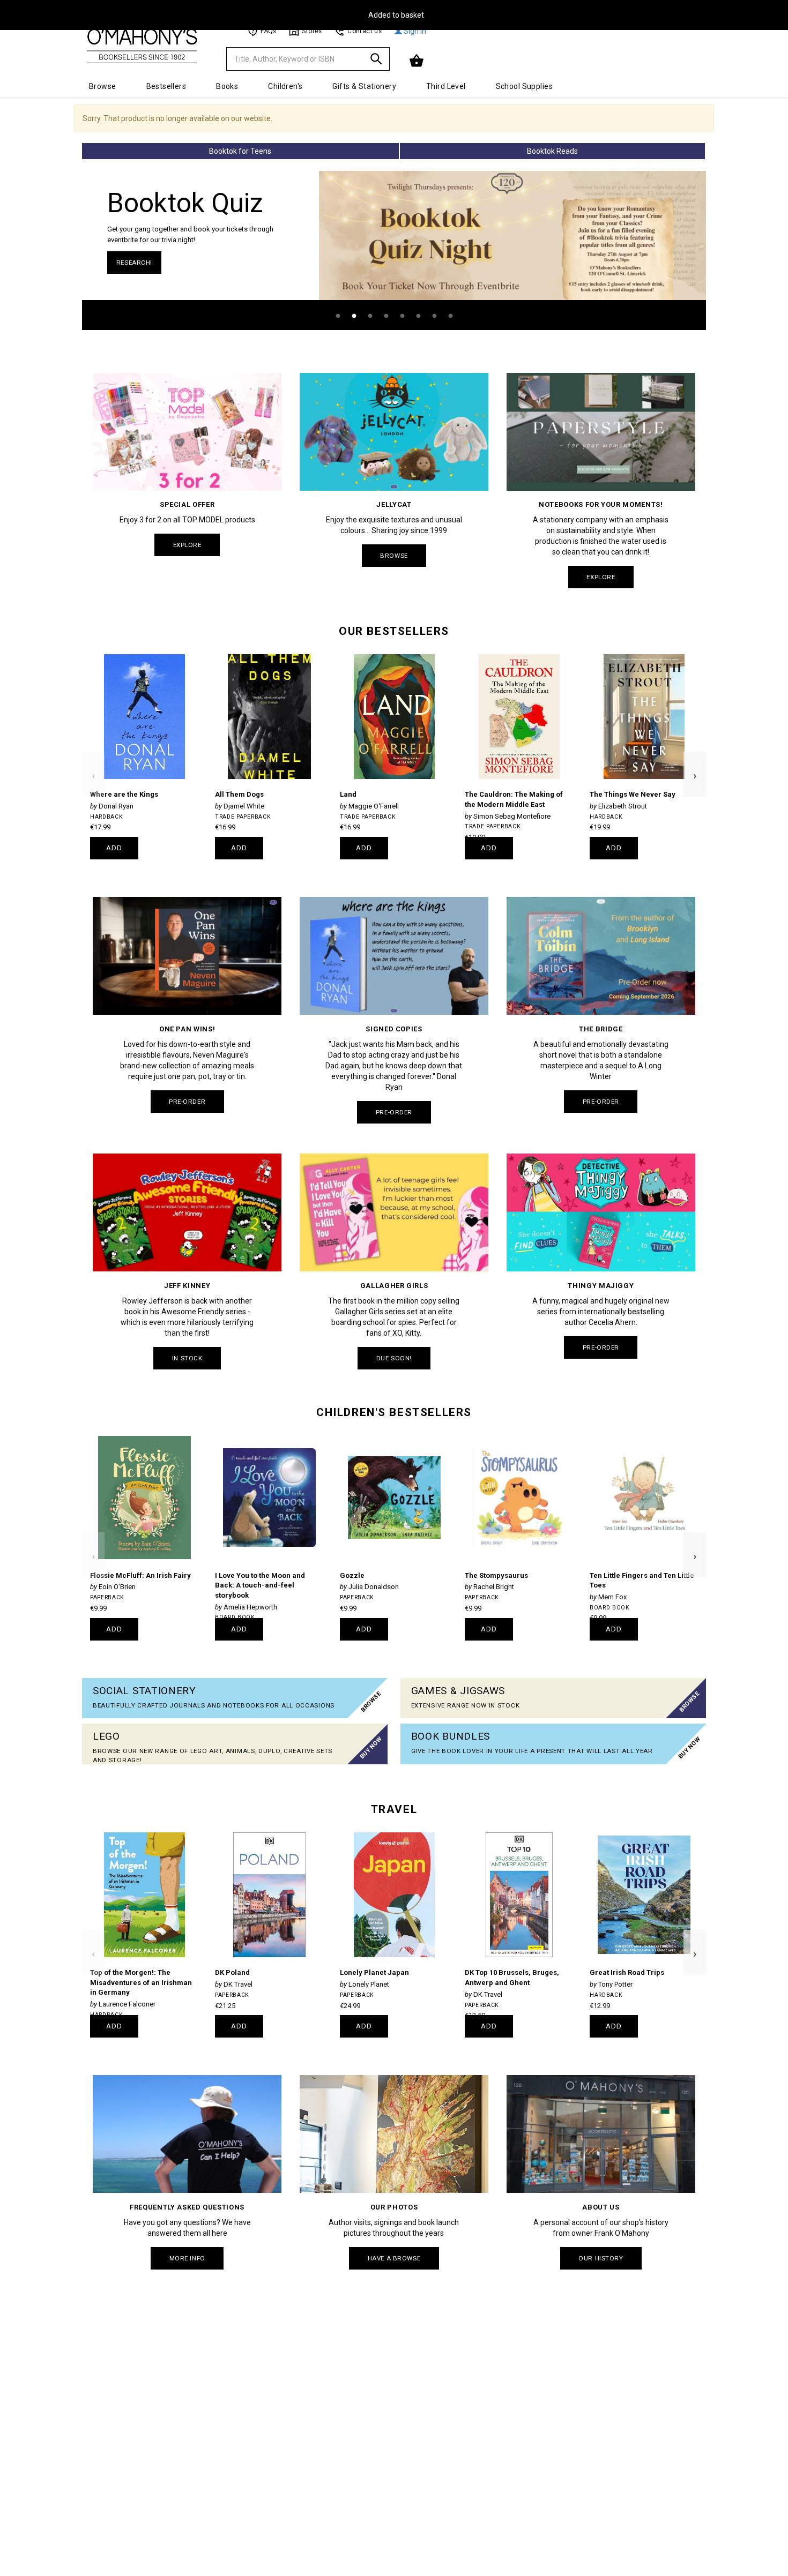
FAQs (268, 31)
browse (394, 556)
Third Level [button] (446, 86)
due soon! (394, 1358)
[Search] (376, 61)
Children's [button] (285, 86)
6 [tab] (418, 316)
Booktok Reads (552, 151)
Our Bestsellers (394, 631)
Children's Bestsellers (394, 1412)
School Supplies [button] (524, 86)
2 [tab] (354, 316)
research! (134, 263)
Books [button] (227, 86)
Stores (312, 31)
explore (187, 545)
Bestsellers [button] (166, 86)
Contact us (365, 31)
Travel (394, 1809)
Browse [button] (103, 86)
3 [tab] (370, 316)
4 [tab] (386, 316)
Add (114, 848)
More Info (187, 2258)
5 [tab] (402, 316)
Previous (93, 757)
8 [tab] (450, 316)
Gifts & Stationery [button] (364, 86)
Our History (601, 2258)
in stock (187, 1358)
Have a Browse (394, 2258)
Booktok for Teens (240, 151)
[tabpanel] (394, 250)
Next (695, 757)
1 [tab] (338, 316)
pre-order (187, 1102)
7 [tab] (434, 316)
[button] (418, 61)
